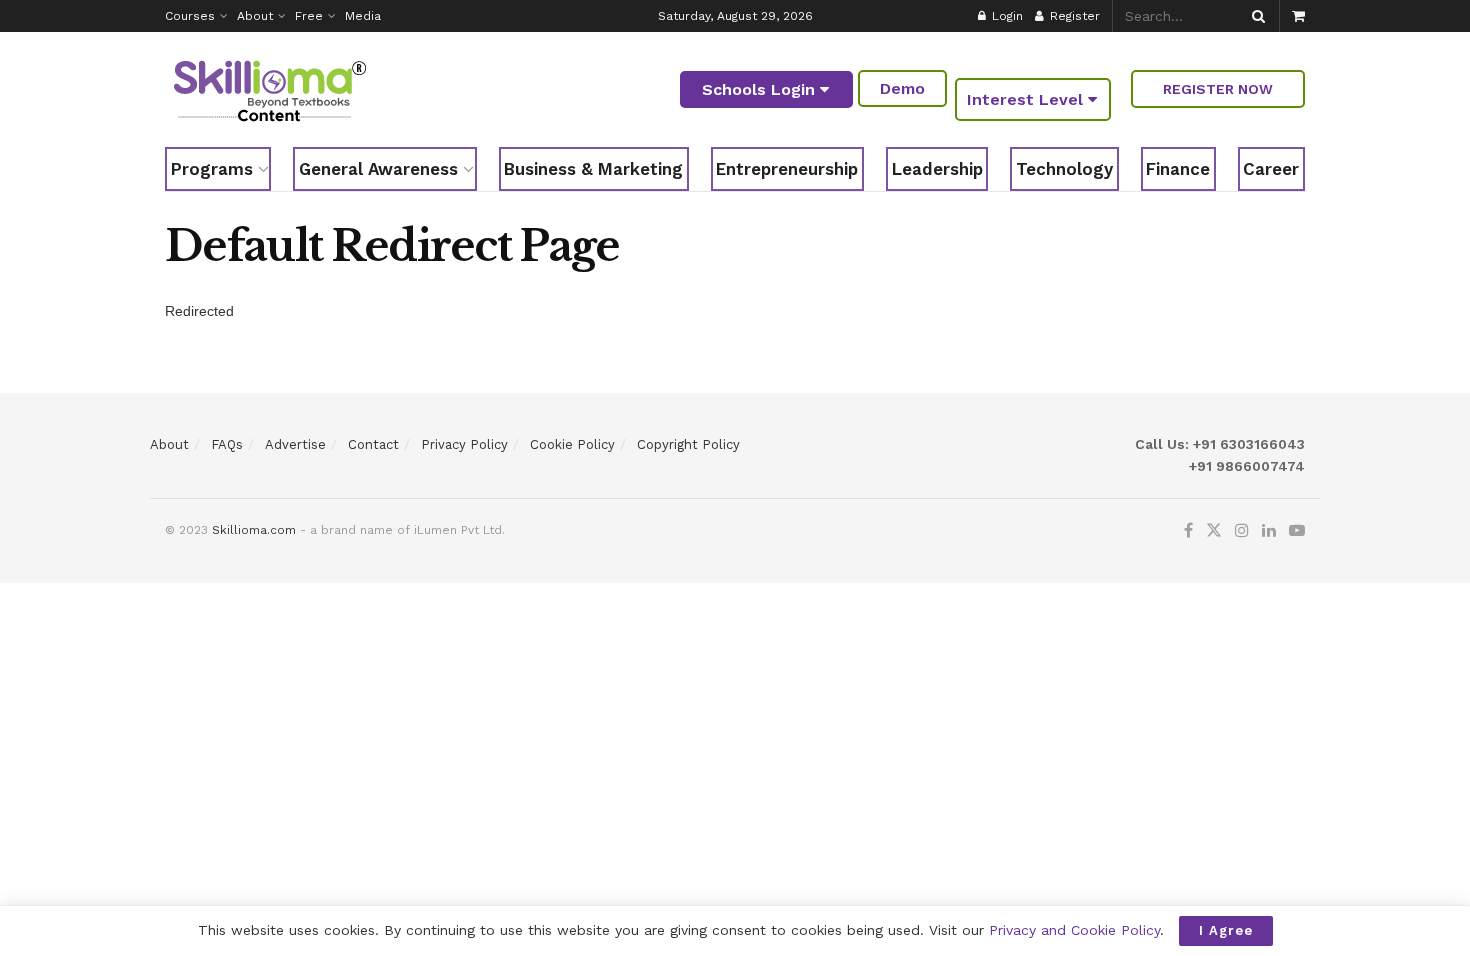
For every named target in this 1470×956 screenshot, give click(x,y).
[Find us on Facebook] (1188, 531)
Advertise (295, 444)
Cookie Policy (572, 444)
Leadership (937, 169)
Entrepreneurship (787, 169)
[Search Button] (1255, 16)
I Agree (1226, 930)
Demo (902, 88)
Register (1073, 16)
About (255, 16)
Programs (212, 169)
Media (363, 16)
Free (309, 16)
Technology (1064, 169)
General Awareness (378, 169)
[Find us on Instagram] (1242, 531)
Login (1005, 16)
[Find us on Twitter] (1214, 531)
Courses (190, 16)
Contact (373, 444)
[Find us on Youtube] (1297, 531)
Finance (1178, 169)
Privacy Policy (464, 444)
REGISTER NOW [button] (1218, 89)
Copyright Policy (688, 444)
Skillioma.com (254, 530)
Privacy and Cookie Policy (1074, 930)
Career (1271, 169)
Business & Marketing (593, 169)
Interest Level (1027, 99)
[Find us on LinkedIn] (1269, 531)
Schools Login (761, 89)
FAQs (227, 444)
